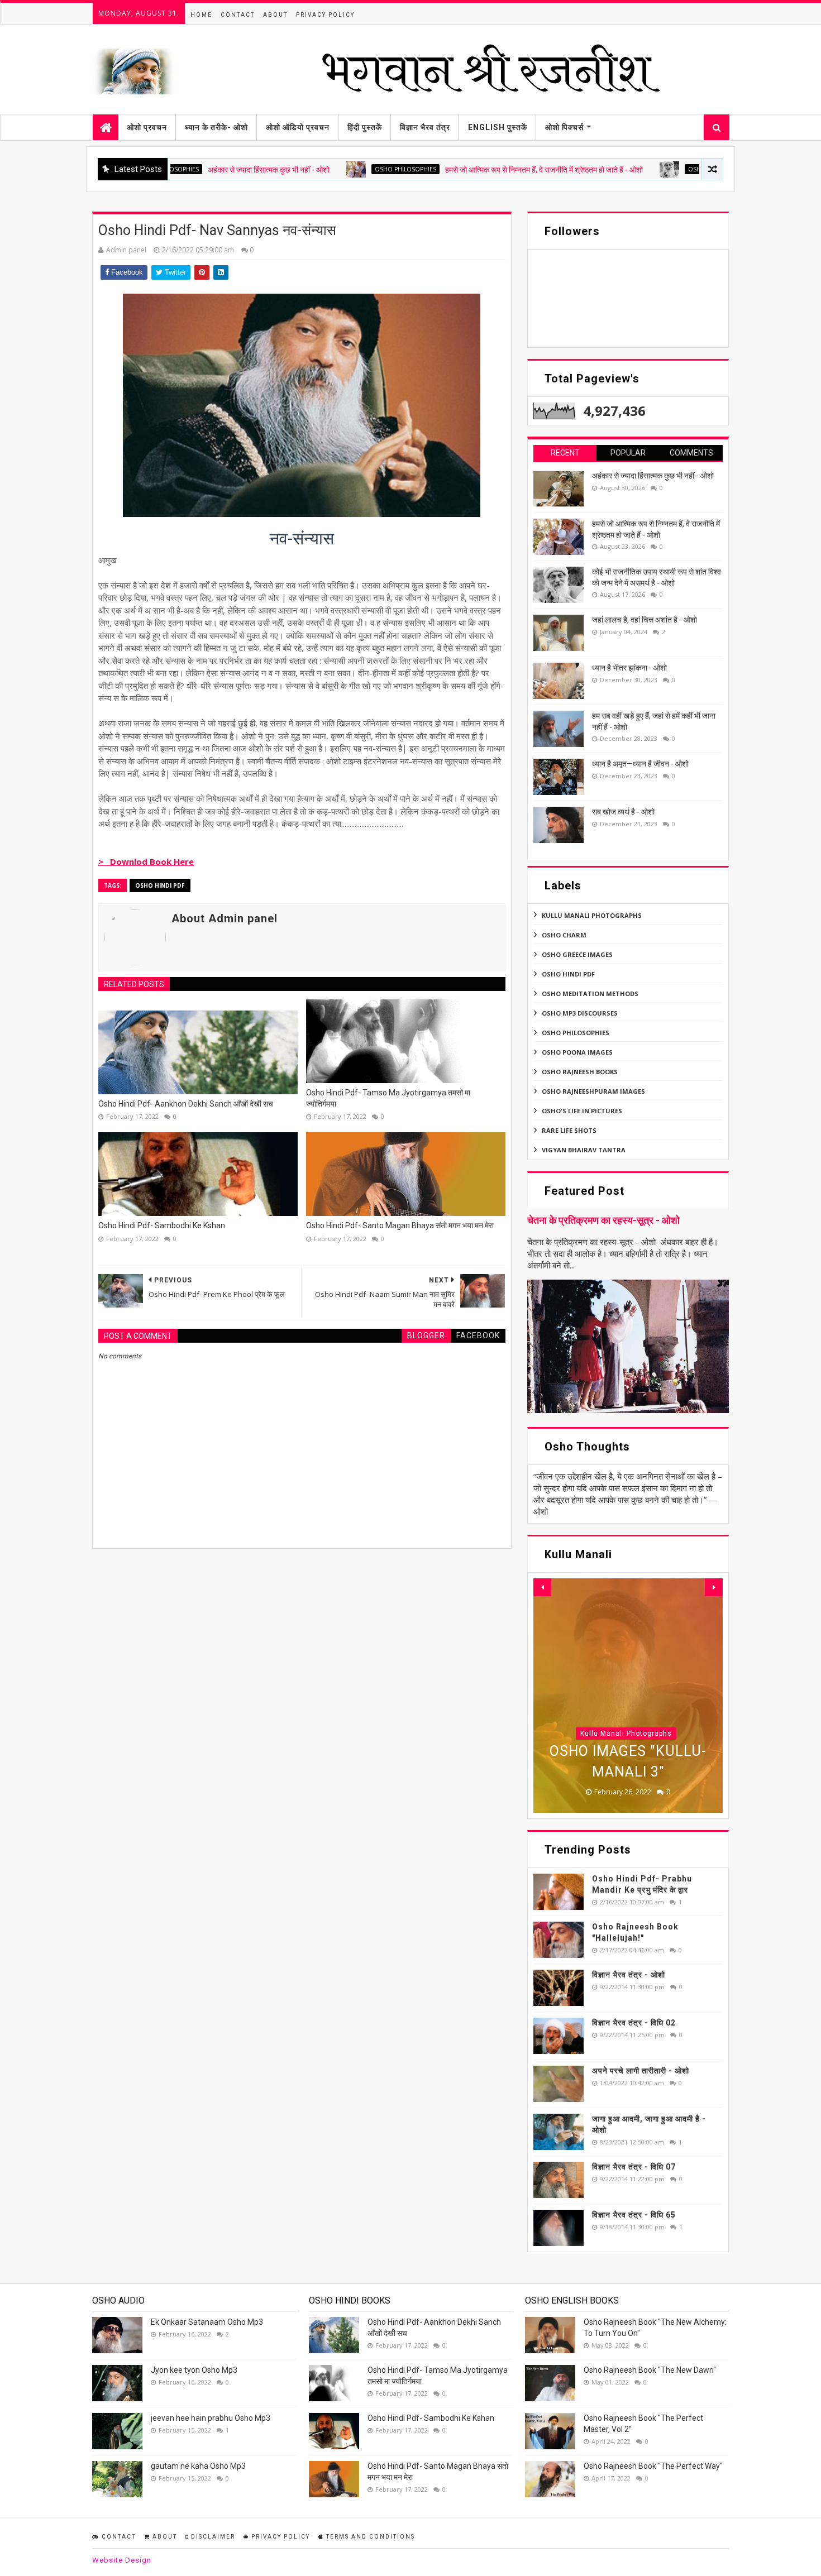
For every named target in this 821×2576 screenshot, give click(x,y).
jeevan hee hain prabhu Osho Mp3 (211, 2418)
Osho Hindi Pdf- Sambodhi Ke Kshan (162, 1225)
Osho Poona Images (577, 1052)
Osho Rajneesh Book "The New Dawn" (650, 2370)
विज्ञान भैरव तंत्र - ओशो (629, 1975)
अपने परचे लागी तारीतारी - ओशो (641, 2071)
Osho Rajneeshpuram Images (593, 1091)
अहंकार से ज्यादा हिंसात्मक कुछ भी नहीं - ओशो (186, 170)
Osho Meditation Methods (590, 993)
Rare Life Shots (569, 1130)
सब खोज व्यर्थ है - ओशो (623, 812)
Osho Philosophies (323, 169)
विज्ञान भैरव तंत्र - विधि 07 (634, 2167)
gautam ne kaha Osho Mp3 (198, 2466)
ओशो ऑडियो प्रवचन (298, 127)
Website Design (122, 2560)
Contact (238, 15)
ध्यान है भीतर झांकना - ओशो (629, 668)
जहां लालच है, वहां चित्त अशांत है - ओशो (645, 620)
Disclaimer (212, 2537)
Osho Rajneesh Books (580, 1072)
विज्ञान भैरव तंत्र (425, 127)
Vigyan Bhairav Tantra (584, 1150)
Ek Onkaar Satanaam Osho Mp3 (207, 2322)
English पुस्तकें (498, 127)
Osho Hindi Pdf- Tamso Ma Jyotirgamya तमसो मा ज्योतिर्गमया (388, 1098)
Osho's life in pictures (582, 1111)
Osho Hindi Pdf (160, 885)
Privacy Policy (325, 15)
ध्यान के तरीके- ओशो (216, 127)
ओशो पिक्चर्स (564, 127)
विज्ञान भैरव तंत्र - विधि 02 (634, 2023)
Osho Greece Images (577, 954)
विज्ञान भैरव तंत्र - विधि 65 (634, 2215)
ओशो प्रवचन (147, 127)
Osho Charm (564, 935)
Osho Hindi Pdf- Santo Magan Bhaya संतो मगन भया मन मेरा (400, 1225)
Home (201, 15)
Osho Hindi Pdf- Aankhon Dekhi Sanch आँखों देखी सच (186, 1104)
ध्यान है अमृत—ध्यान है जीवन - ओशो (640, 764)
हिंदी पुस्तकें (365, 127)
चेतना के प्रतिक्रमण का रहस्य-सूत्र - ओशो (603, 1220)
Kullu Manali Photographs (592, 915)
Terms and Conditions (369, 2537)
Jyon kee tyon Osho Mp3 (194, 2370)
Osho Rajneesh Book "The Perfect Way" (653, 2466)
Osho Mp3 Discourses (580, 1013)
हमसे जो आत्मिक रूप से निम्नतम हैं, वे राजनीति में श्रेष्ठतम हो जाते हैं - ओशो (461, 170)
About (275, 15)
